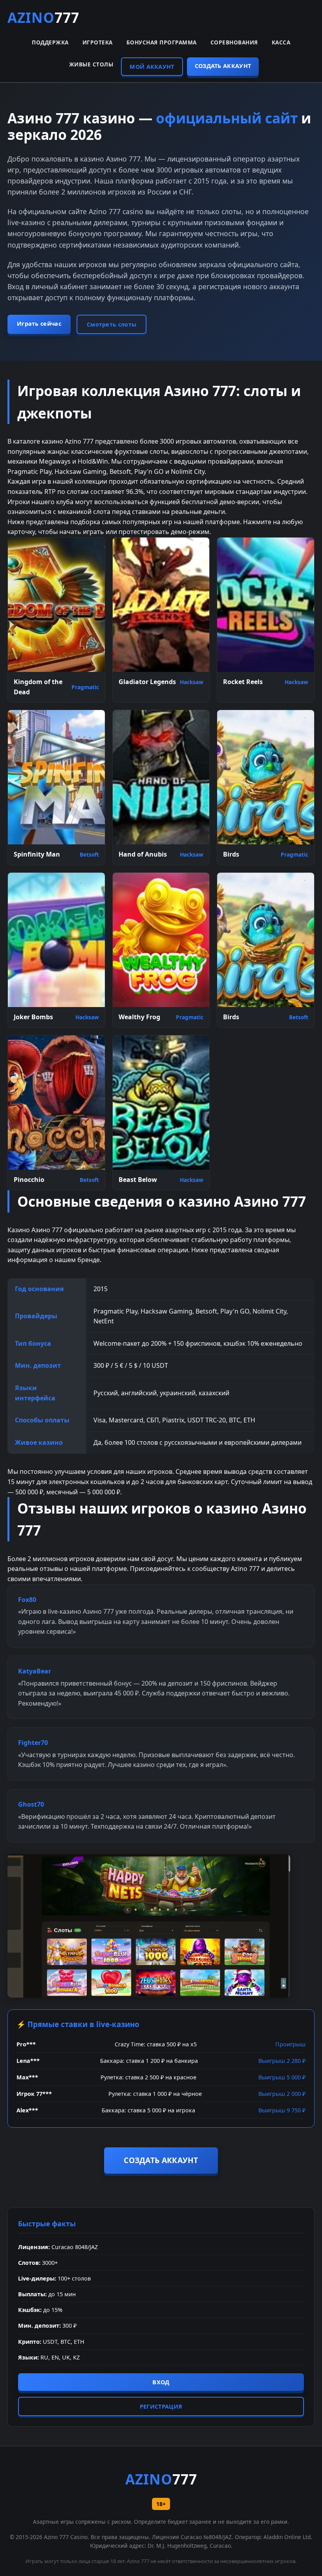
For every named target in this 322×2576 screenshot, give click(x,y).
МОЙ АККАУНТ (152, 67)
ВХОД (161, 2382)
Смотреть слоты (112, 324)
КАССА (281, 42)
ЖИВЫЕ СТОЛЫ (91, 64)
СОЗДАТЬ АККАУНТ (223, 66)
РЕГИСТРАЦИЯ (161, 2406)
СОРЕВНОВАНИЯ (234, 42)
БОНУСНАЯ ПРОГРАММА (162, 42)
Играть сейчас (39, 324)
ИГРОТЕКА (98, 42)
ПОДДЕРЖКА (50, 42)
